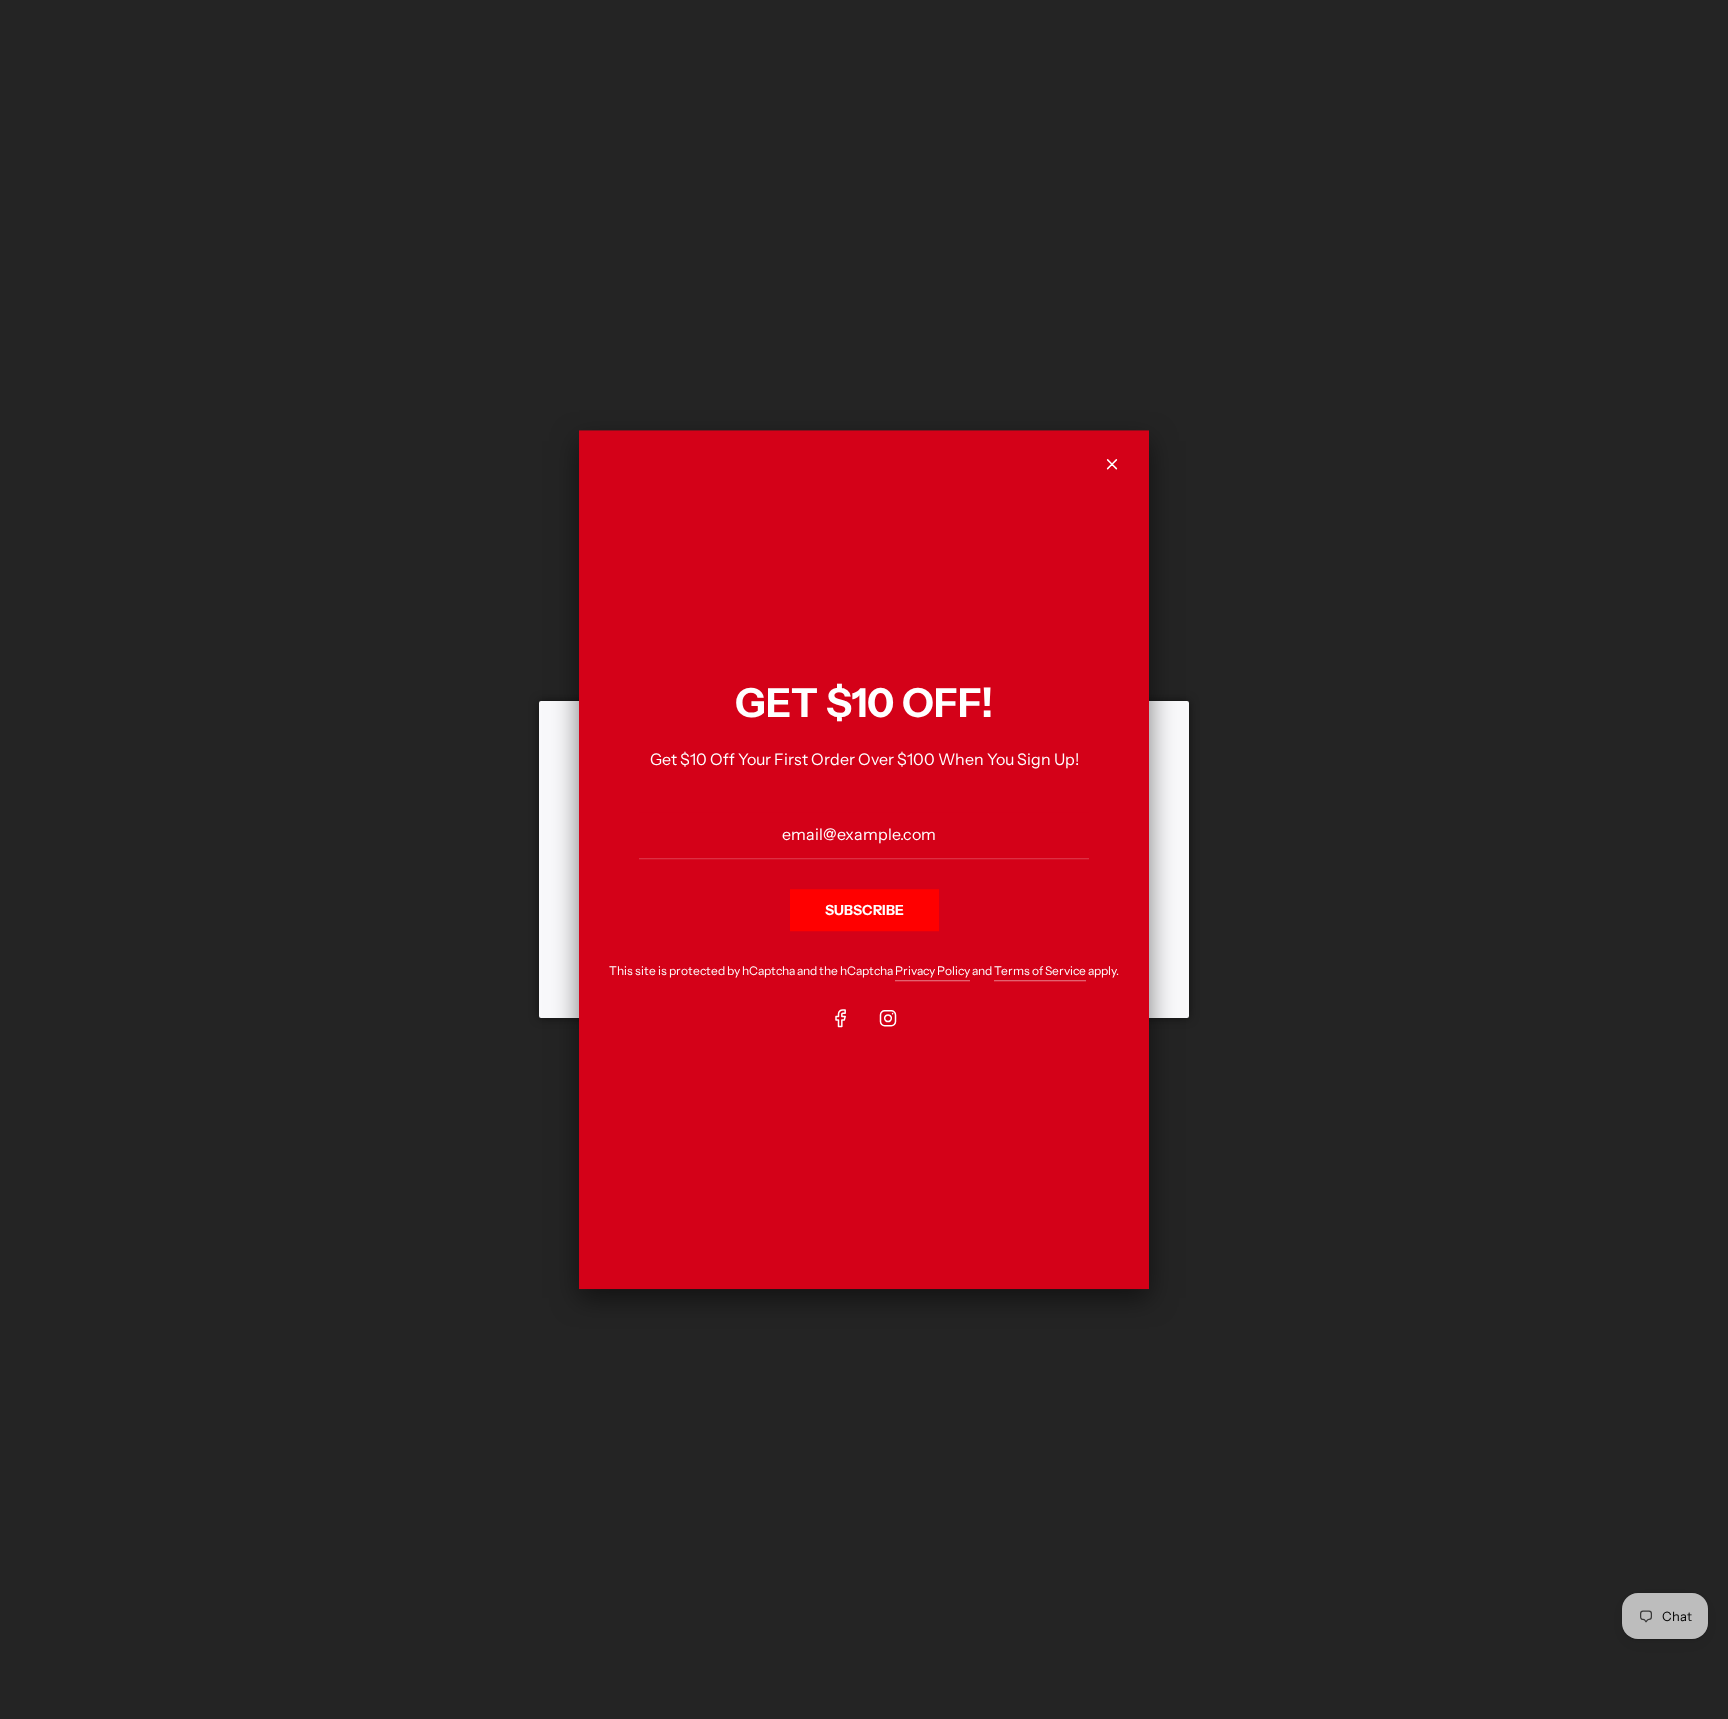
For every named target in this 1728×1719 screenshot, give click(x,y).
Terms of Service (1040, 971)
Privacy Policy (932, 971)
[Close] (1112, 464)
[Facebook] (841, 1018)
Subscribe (864, 910)
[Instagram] (888, 1018)
